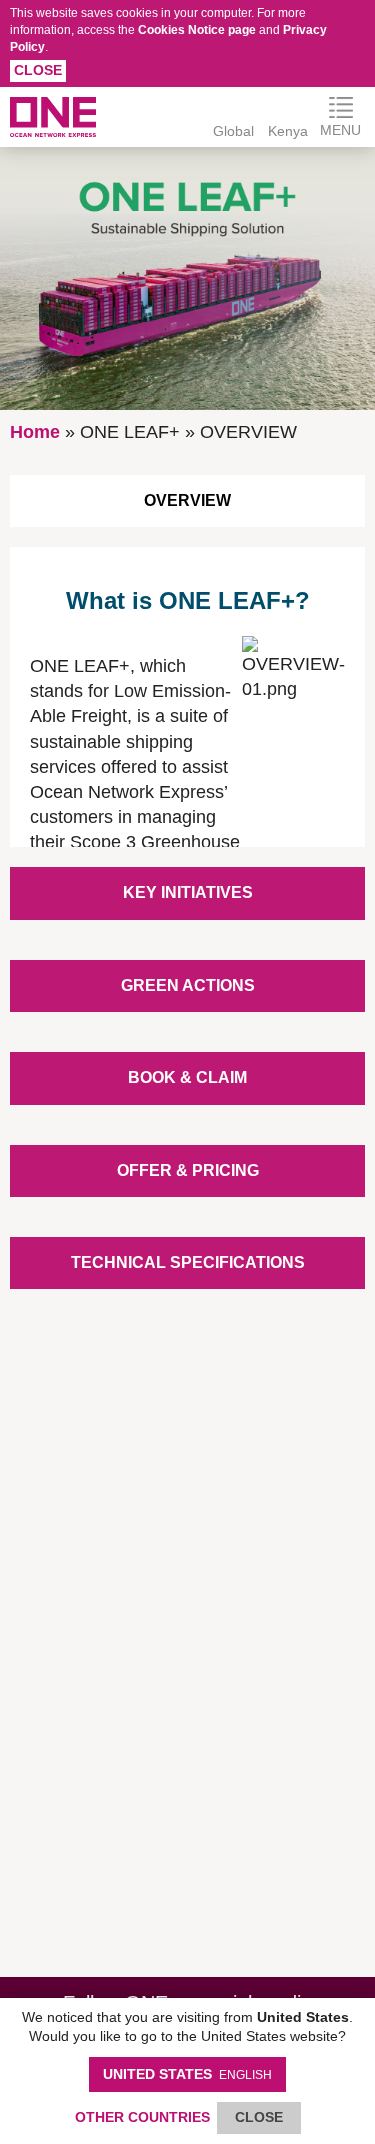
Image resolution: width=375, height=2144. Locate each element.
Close (38, 70)
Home (35, 432)
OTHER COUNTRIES (142, 2117)
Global (233, 131)
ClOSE (259, 2117)
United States (187, 2074)
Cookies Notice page (197, 30)
